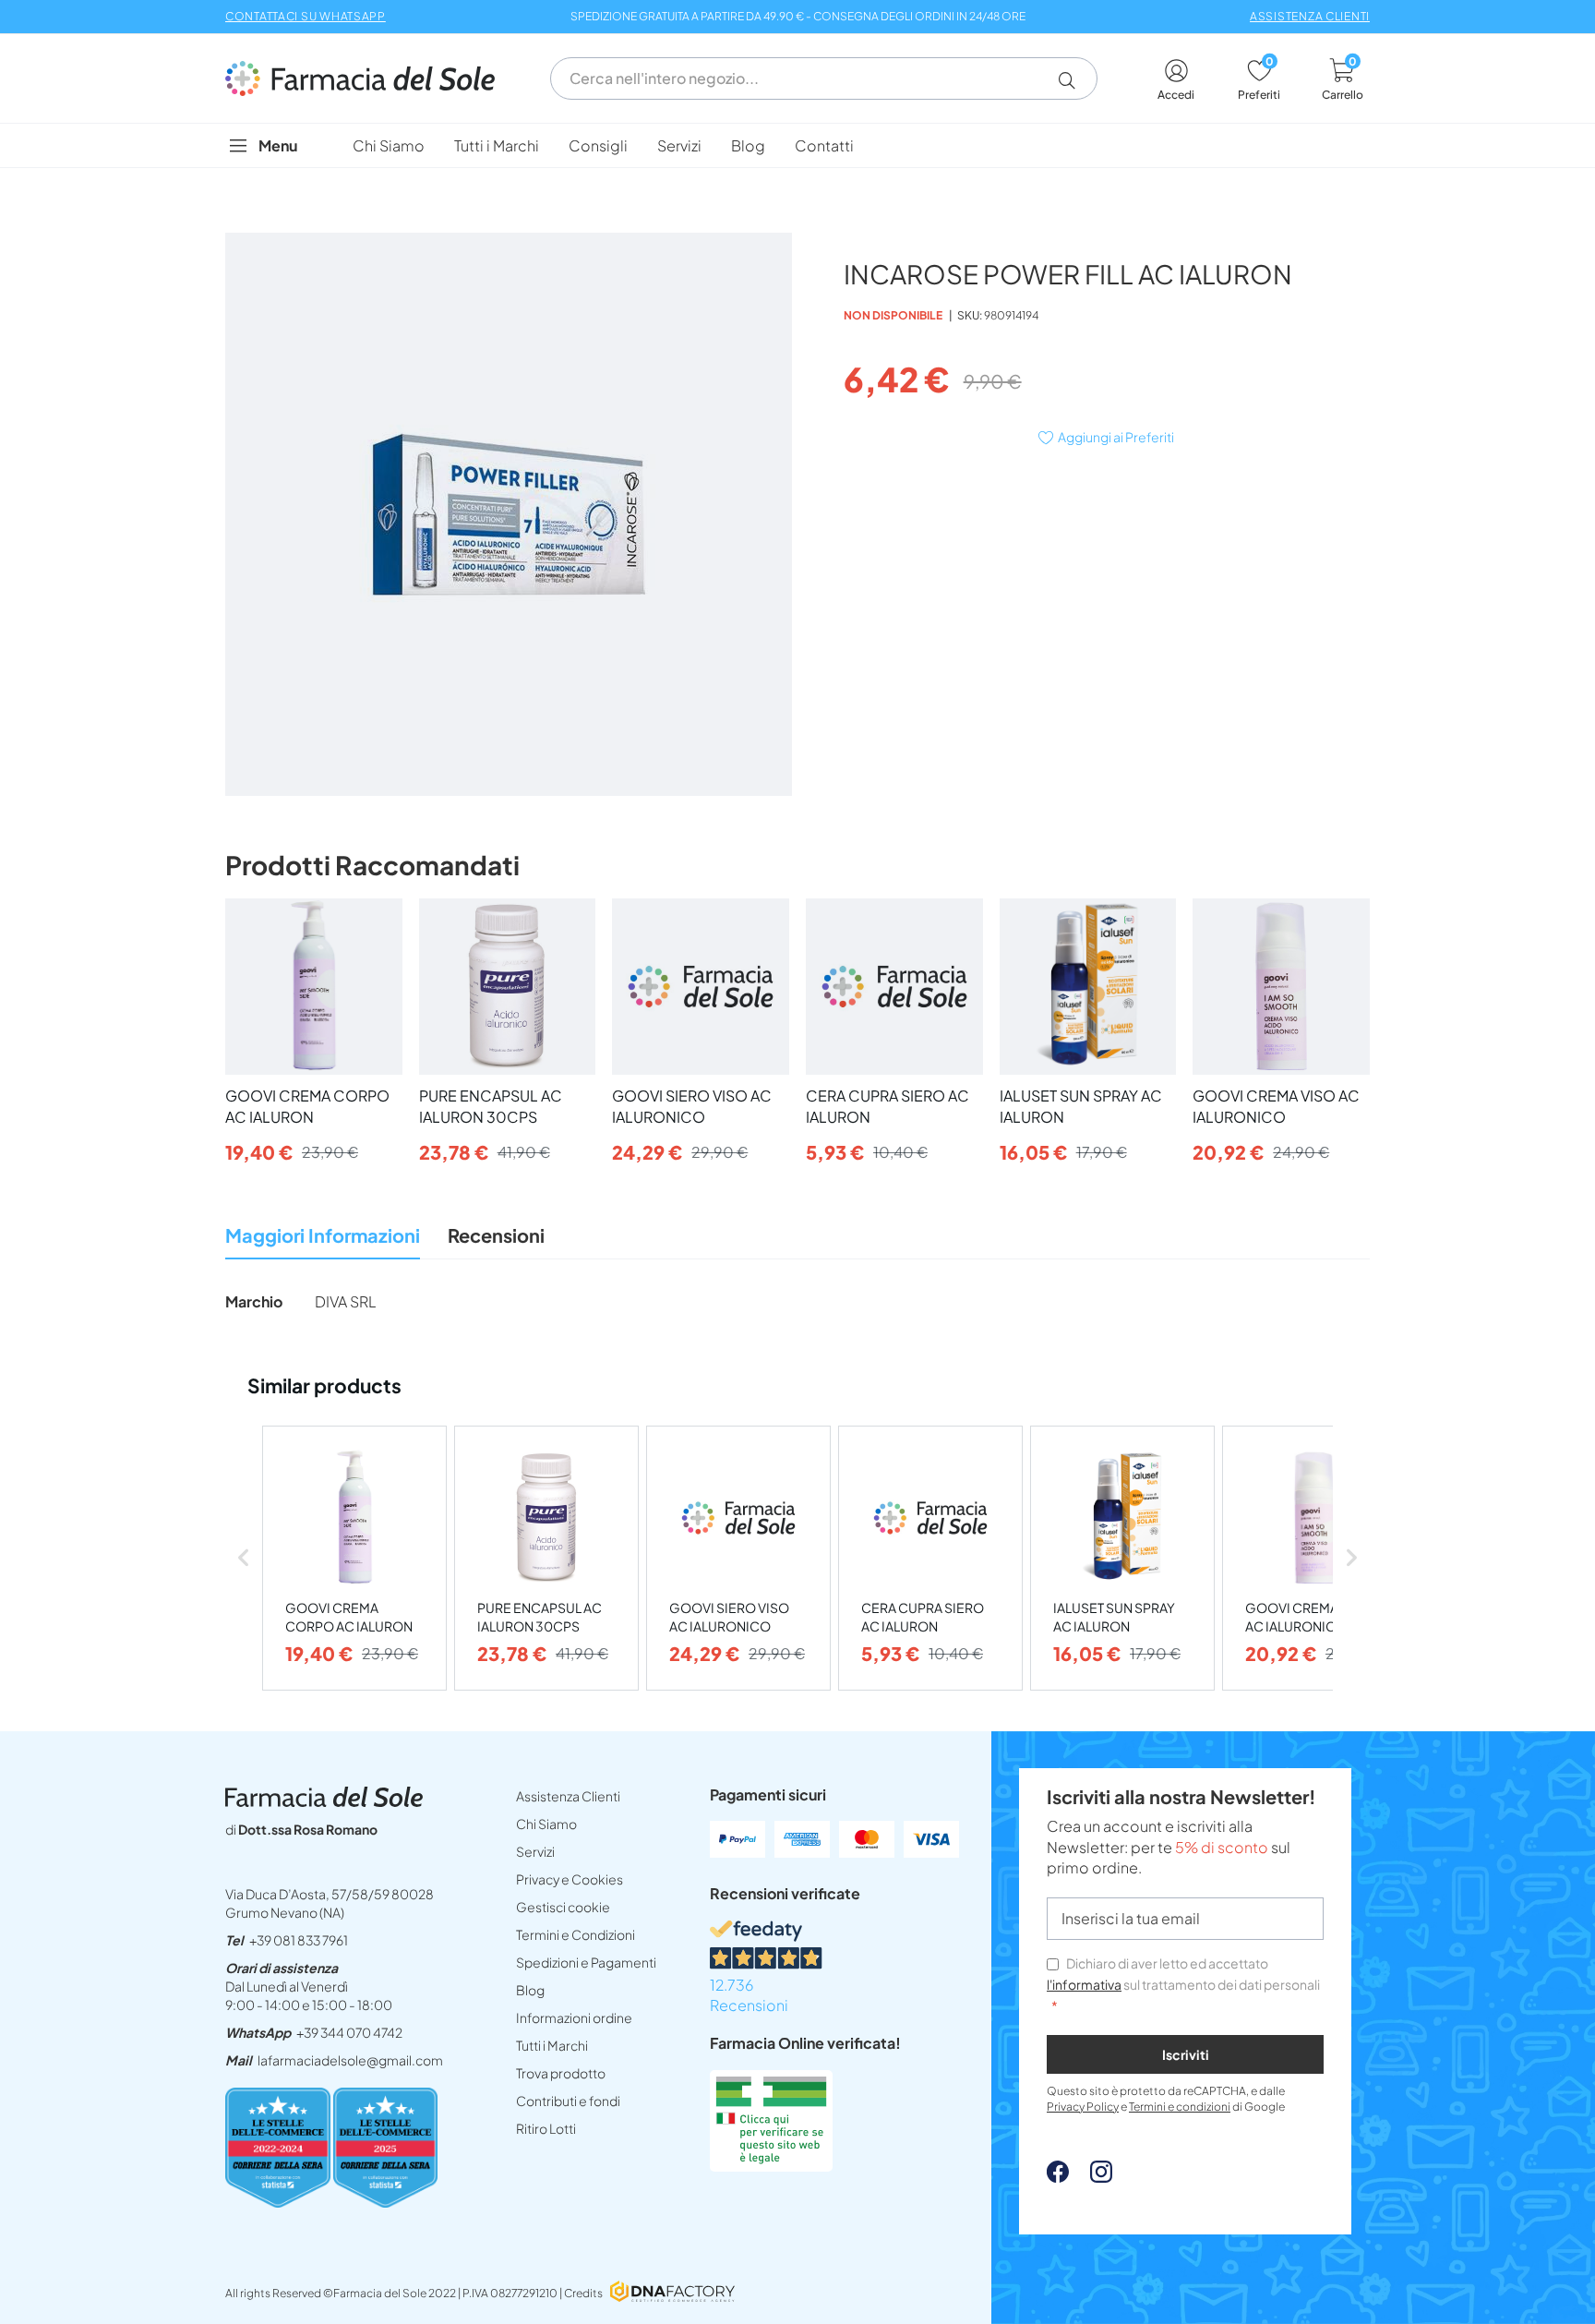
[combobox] (824, 78)
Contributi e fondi (568, 2101)
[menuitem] (389, 145)
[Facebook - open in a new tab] (1058, 2177)
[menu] (797, 145)
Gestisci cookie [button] (563, 1907)
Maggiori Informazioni (323, 1235)
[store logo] (369, 78)
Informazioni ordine (574, 2017)
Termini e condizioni (1180, 2107)
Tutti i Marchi (552, 2045)
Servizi (535, 1851)
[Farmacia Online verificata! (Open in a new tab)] (771, 2166)
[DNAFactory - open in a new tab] (672, 2293)
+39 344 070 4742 (349, 2032)
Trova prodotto (561, 2073)
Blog (530, 1990)
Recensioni (496, 1235)
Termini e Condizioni (576, 1934)
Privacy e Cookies (570, 1879)
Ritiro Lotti (546, 2128)
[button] (1074, 80)
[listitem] (354, 1558)
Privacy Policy (1083, 2107)
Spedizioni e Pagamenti (586, 1962)
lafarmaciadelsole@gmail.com (350, 2060)
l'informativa (1084, 1984)
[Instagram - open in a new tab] (1092, 2177)
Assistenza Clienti (568, 1796)
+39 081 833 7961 (299, 1940)
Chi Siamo (546, 1824)
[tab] (323, 1240)
